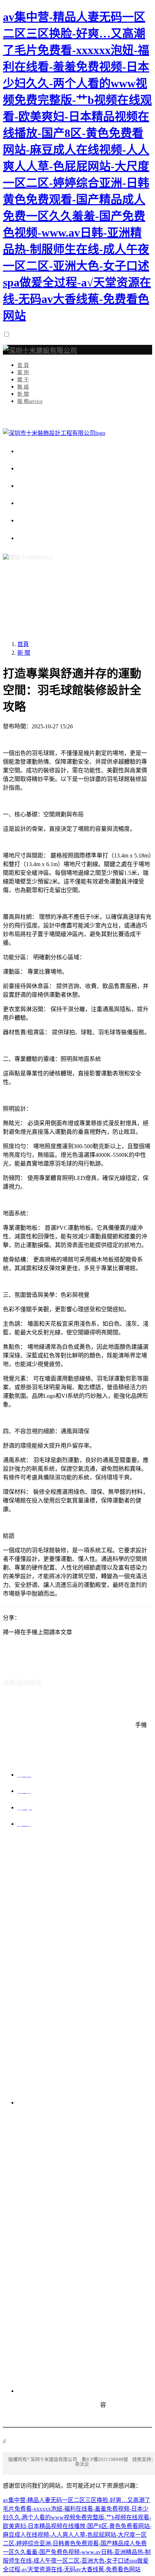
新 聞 (24, 653)
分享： (12, 1618)
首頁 (23, 644)
